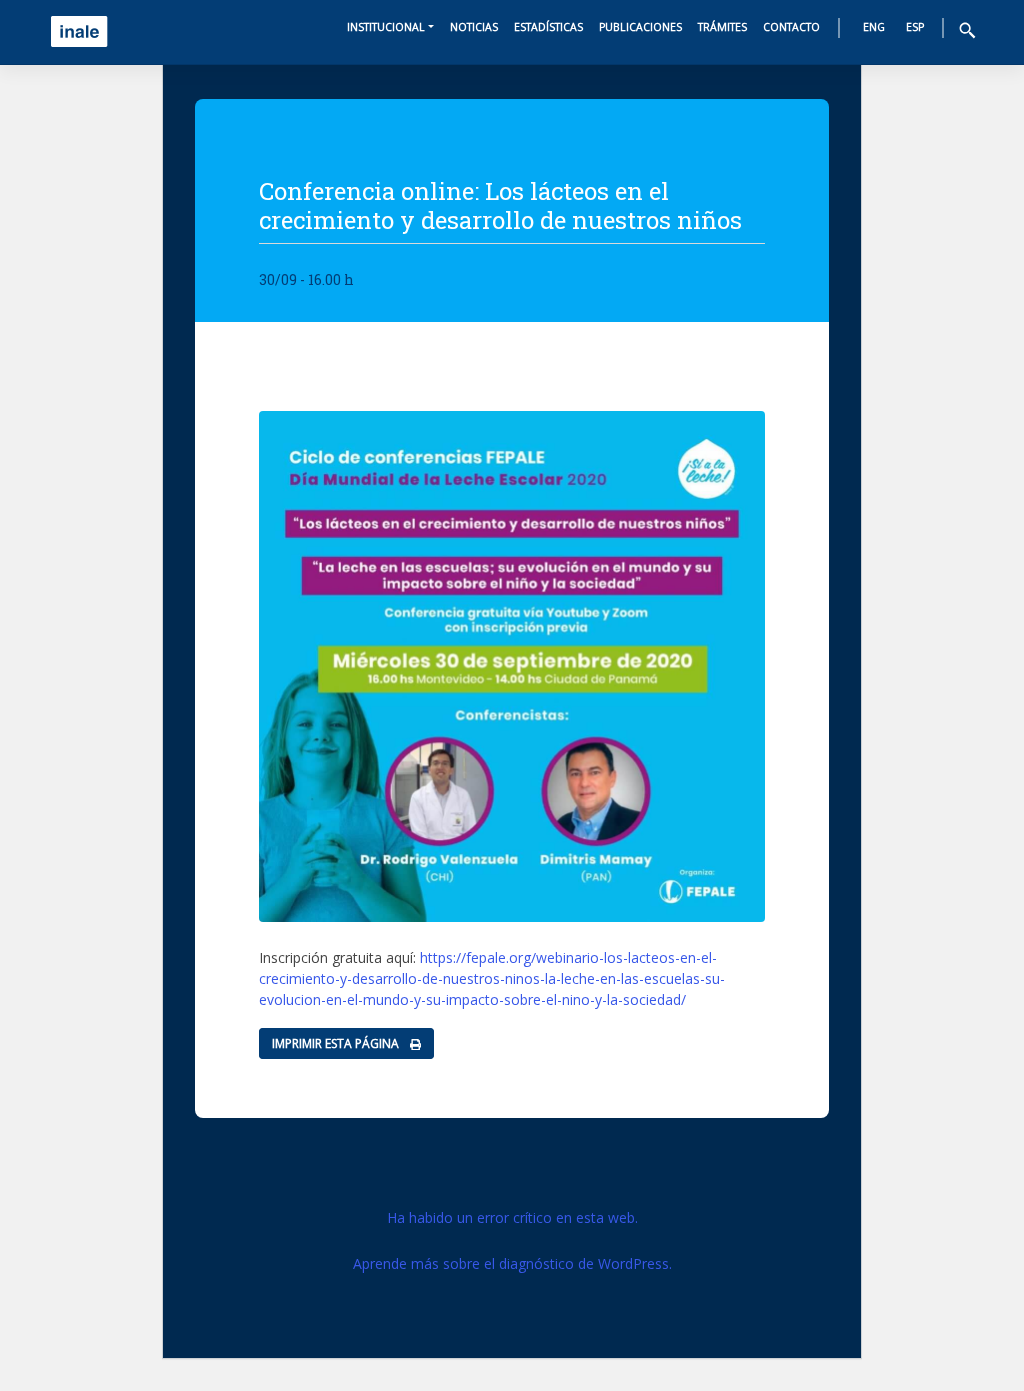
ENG (874, 27)
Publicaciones (640, 27)
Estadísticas (548, 27)
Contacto (791, 27)
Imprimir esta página (337, 1043)
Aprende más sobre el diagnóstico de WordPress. (512, 1263)
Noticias (474, 27)
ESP (915, 27)
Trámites (722, 27)
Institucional (386, 27)
